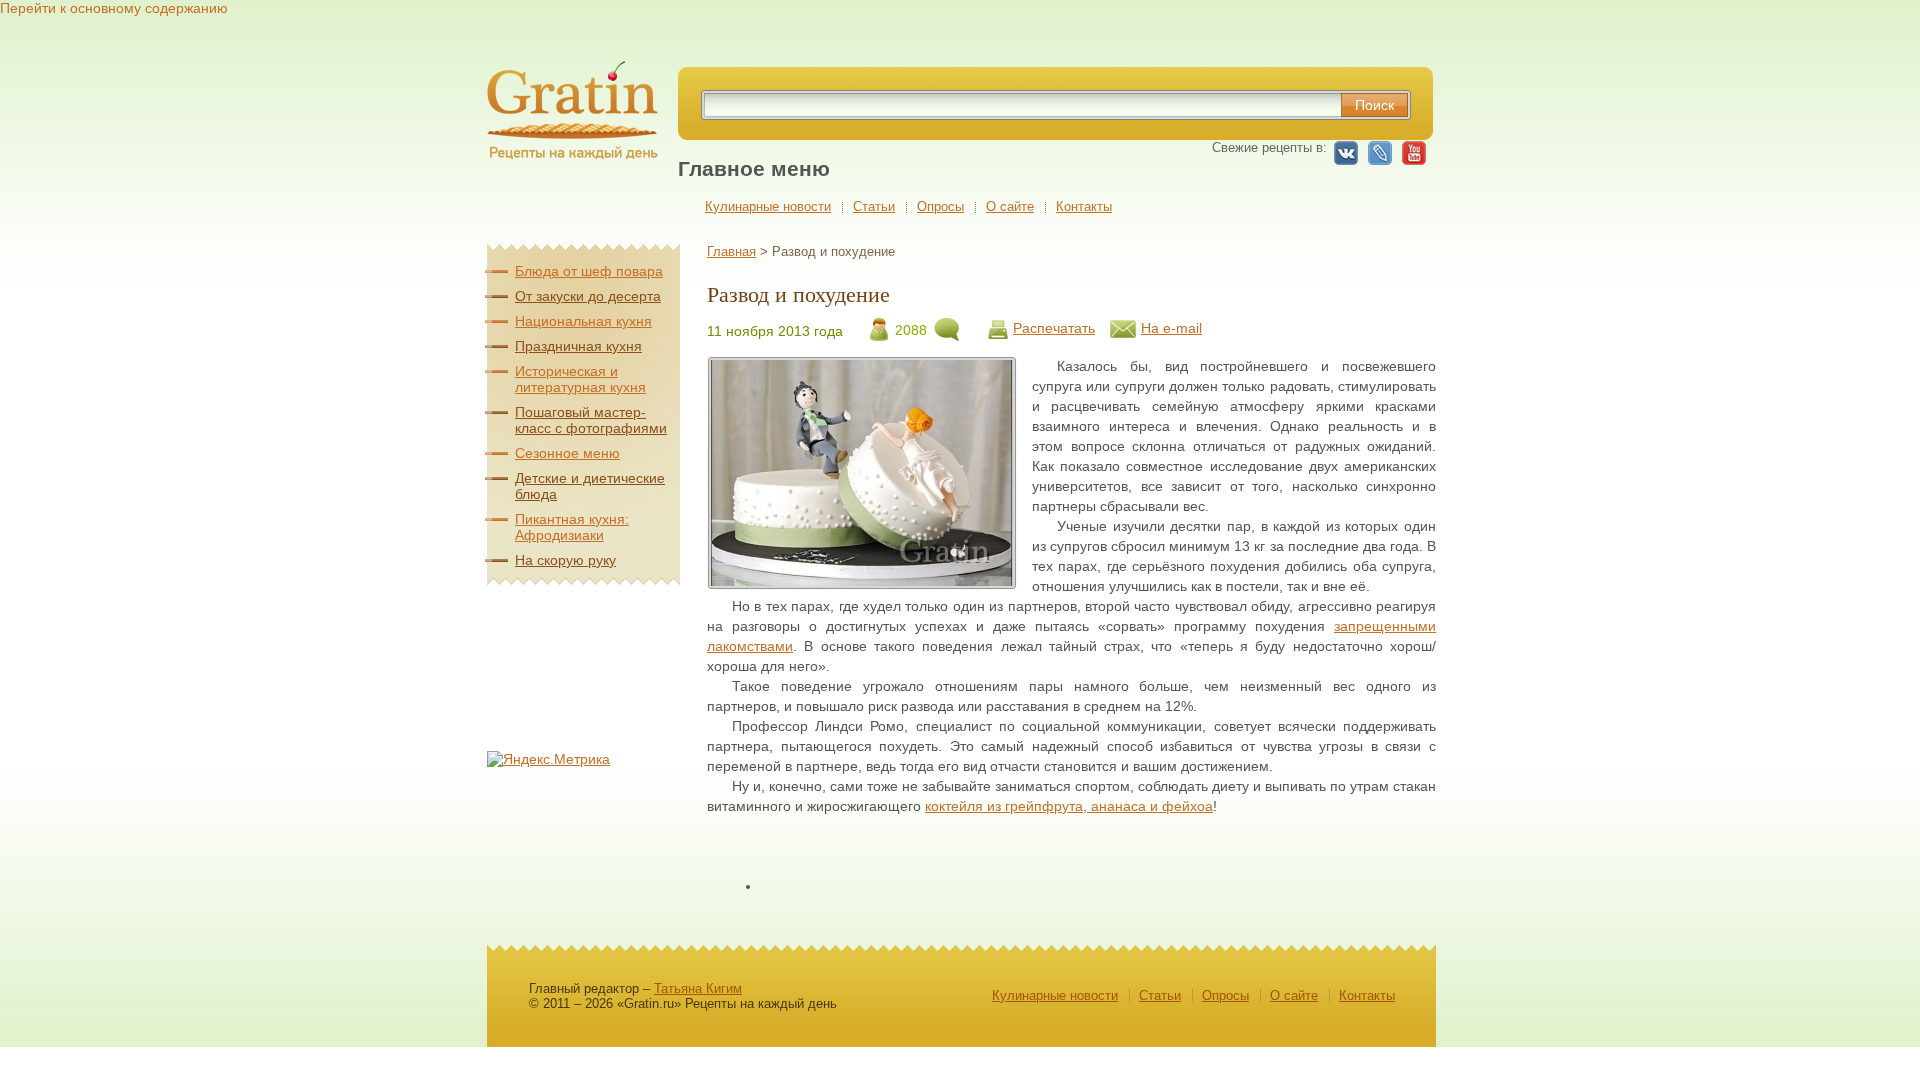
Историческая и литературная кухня (580, 379)
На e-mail (1171, 328)
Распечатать (1054, 328)
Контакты (1084, 206)
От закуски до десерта (588, 296)
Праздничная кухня (578, 346)
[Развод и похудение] (861, 581)
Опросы (940, 206)
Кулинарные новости (768, 206)
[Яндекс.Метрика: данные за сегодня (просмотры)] (548, 759)
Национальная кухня (583, 321)
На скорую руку (565, 560)
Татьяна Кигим (698, 988)
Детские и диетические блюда (590, 486)
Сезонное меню (567, 453)
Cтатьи (874, 206)
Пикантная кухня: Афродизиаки (572, 527)
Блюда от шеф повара (589, 271)
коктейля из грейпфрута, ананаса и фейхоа (1069, 806)
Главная (731, 251)
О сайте (1010, 206)
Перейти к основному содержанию (114, 8)
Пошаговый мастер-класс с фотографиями (591, 420)
